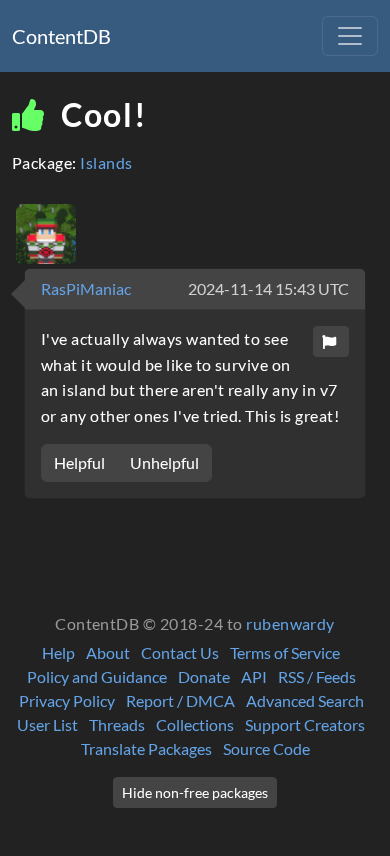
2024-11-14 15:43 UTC (268, 288)
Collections (195, 724)
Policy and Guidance (97, 676)
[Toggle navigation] (350, 36)
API (254, 676)
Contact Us (180, 652)
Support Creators (305, 724)
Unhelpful (164, 462)
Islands (106, 162)
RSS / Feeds (317, 676)
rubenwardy (290, 623)
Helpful (79, 462)
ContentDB (61, 36)
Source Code (266, 748)
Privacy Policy (67, 700)
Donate (204, 676)
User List (47, 724)
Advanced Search (305, 700)
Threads (117, 724)
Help (58, 652)
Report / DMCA (180, 700)
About (108, 652)
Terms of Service (285, 652)
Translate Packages (146, 748)
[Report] (331, 341)
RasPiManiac (86, 288)
